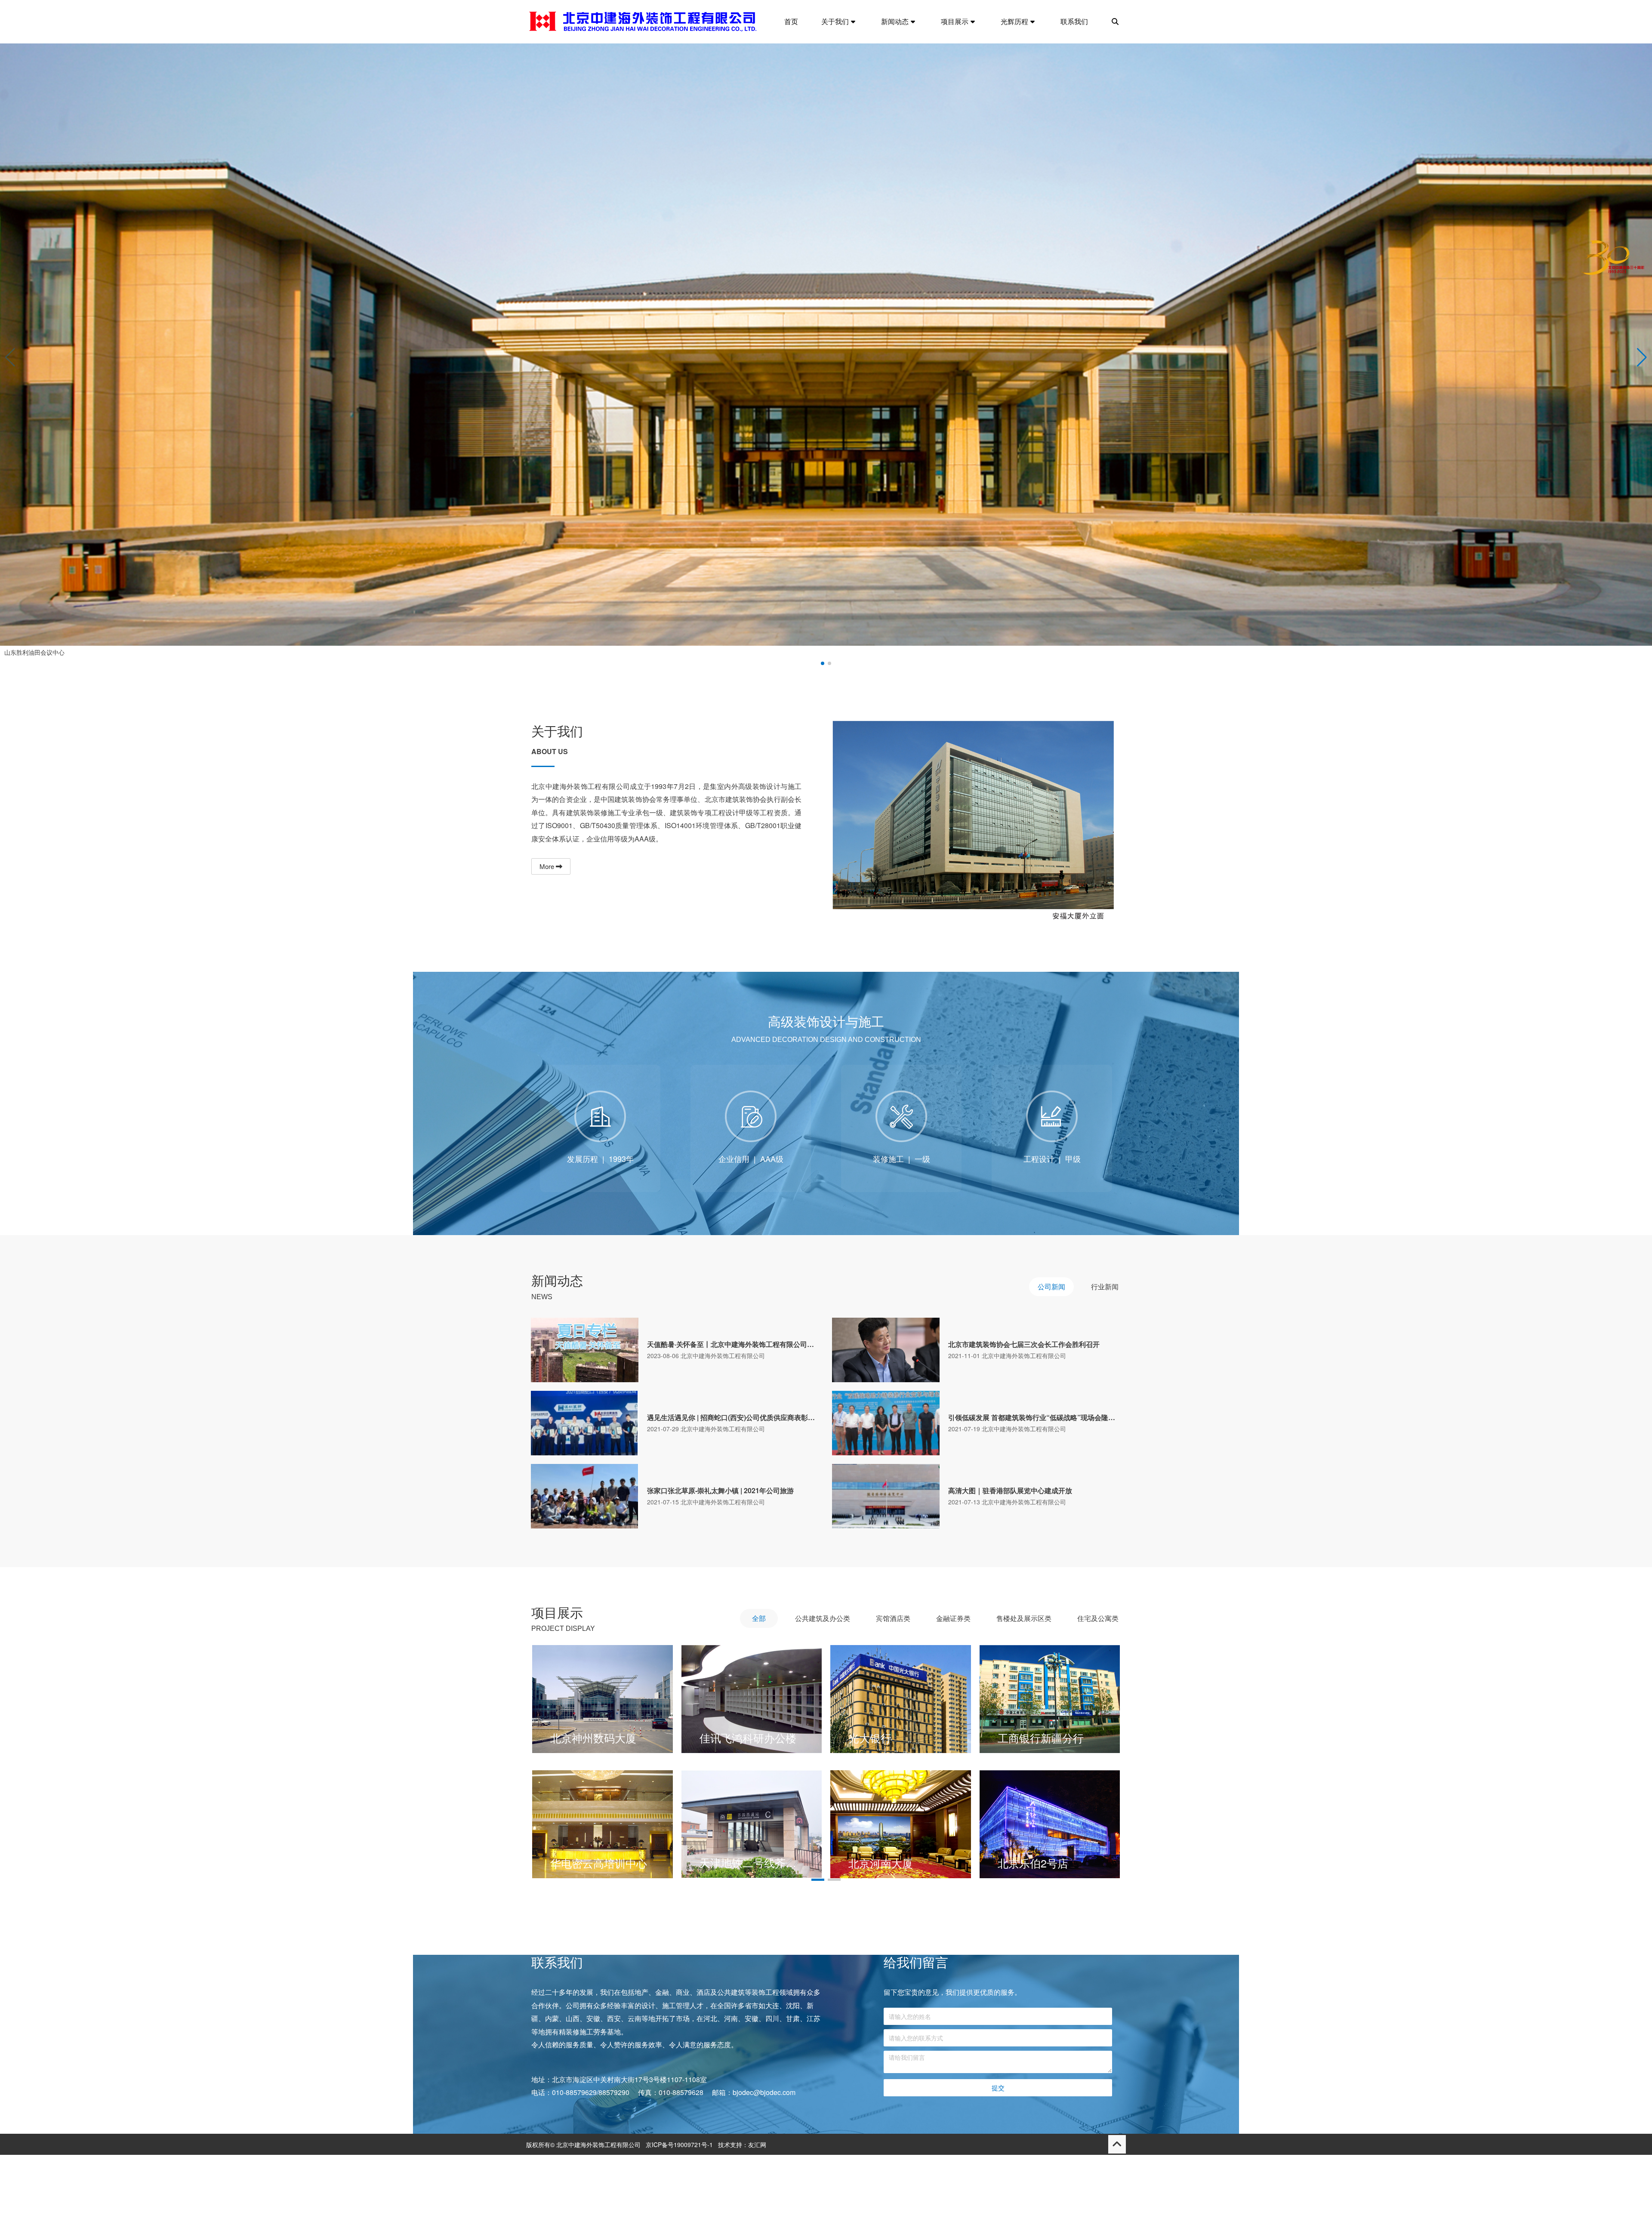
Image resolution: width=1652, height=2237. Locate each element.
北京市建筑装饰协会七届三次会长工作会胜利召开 (1024, 1344)
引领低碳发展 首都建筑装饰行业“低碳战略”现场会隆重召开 (1035, 1417)
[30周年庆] (1613, 262)
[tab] (1051, 1287)
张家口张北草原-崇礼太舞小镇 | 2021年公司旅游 (720, 1491)
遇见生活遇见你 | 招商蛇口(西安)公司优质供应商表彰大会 (734, 1417)
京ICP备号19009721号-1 (679, 2227)
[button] (1642, 357)
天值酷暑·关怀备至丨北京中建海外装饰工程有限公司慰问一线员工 (734, 1344)
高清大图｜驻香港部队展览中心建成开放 (1010, 1491)
